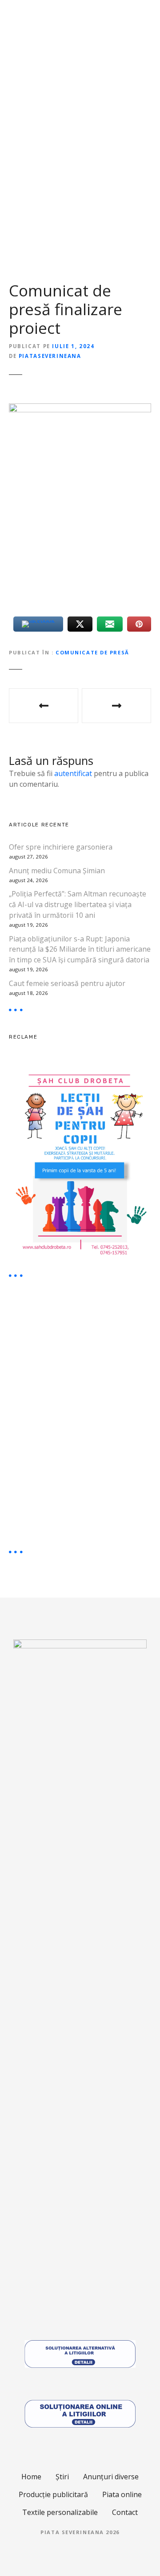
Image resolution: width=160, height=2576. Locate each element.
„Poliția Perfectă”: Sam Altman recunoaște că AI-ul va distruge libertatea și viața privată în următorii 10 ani (78, 904)
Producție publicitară (53, 2494)
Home (31, 2477)
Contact (125, 2512)
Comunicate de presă (92, 652)
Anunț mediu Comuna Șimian (57, 871)
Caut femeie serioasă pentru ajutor (67, 983)
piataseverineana (50, 356)
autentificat (73, 773)
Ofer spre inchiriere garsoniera (61, 847)
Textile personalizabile (60, 2512)
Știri (62, 2477)
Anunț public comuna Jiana (116, 706)
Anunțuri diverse (111, 2477)
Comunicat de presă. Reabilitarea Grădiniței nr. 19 (44, 706)
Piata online (122, 2494)
